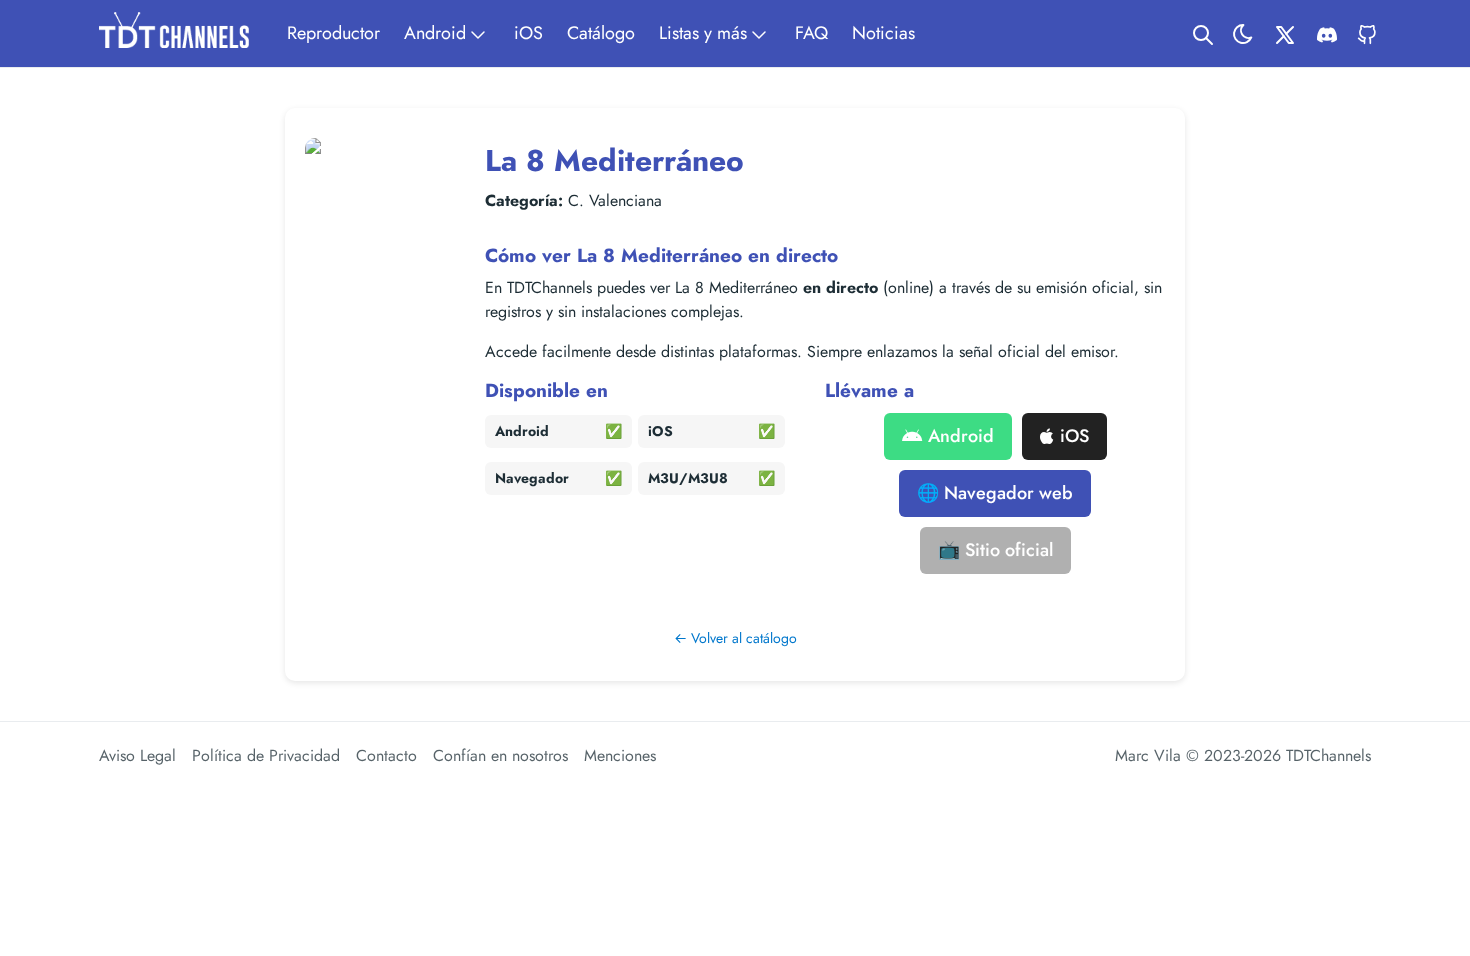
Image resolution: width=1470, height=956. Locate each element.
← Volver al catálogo (735, 638)
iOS (528, 33)
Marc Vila (1148, 755)
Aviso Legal (137, 755)
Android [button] (435, 33)
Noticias (883, 33)
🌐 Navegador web (995, 493)
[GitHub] (1367, 33)
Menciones (620, 755)
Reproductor (333, 33)
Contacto (386, 755)
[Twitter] (1285, 33)
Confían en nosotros (500, 755)
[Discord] (1327, 33)
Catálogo (601, 33)
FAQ (811, 33)
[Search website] (1203, 33)
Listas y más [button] (703, 33)
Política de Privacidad (266, 755)
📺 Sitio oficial (995, 550)
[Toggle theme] (1243, 33)
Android (961, 436)
